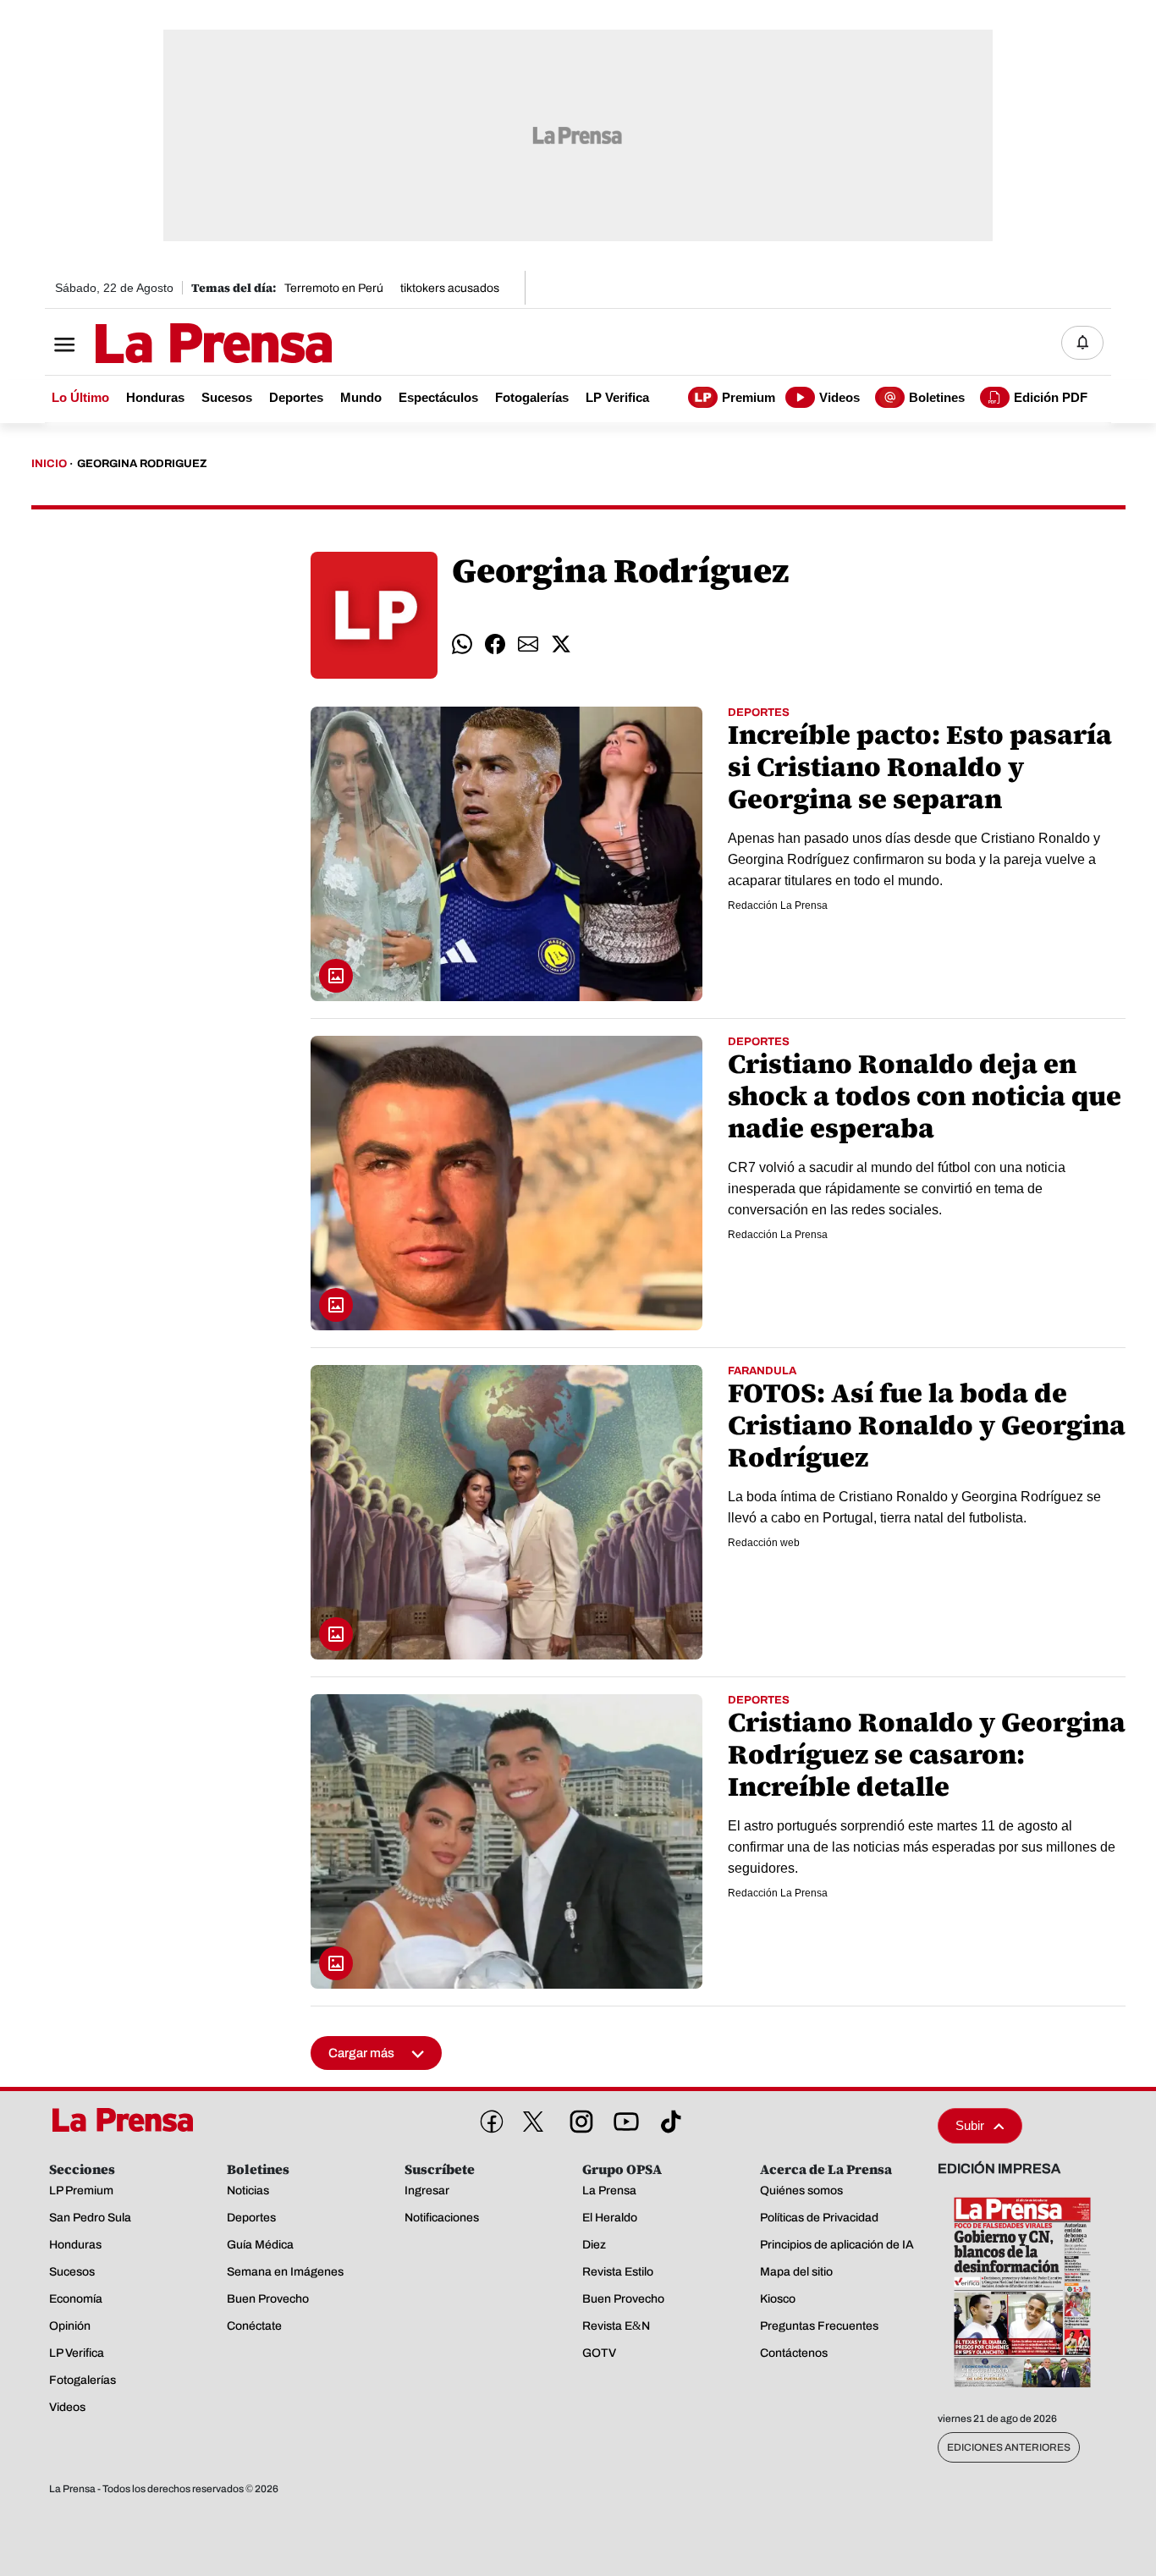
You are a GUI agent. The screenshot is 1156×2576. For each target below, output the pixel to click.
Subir (970, 2125)
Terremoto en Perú (334, 288)
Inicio (49, 464)
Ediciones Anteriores (1009, 2447)
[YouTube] (623, 2118)
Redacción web (764, 1543)
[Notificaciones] (1082, 343)
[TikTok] (668, 2118)
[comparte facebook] (495, 644)
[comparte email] (528, 644)
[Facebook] (488, 2118)
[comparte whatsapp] (462, 644)
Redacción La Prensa (778, 905)
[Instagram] (578, 2118)
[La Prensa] (129, 2120)
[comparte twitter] (561, 644)
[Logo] (172, 344)
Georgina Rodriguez (142, 464)
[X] (533, 2122)
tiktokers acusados (450, 288)
